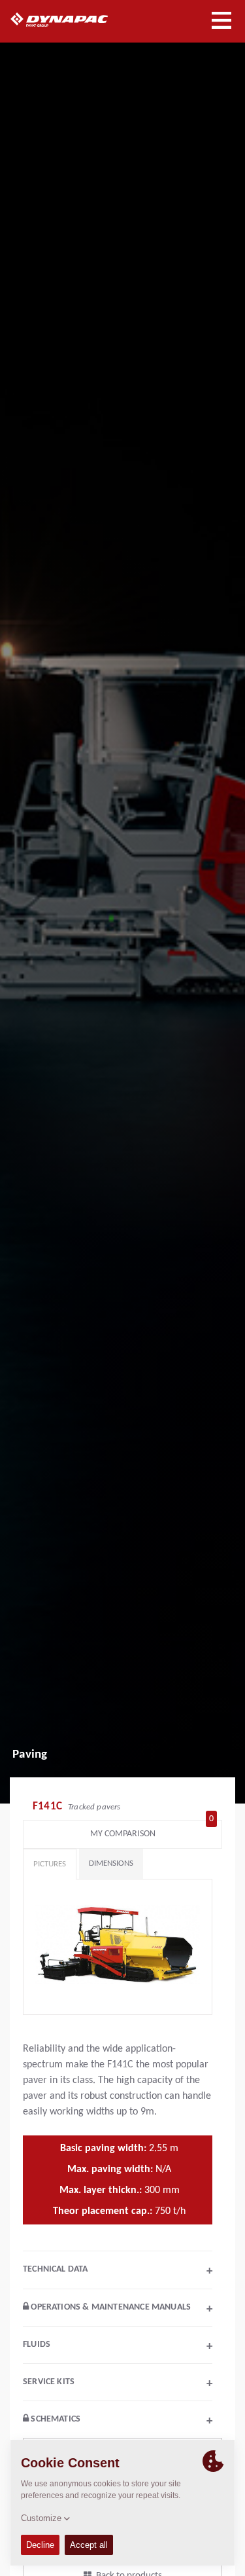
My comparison (152, 1831)
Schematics (121, 2421)
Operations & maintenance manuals (121, 2309)
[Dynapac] (74, 20)
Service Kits (118, 2384)
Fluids (118, 2346)
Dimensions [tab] (111, 1863)
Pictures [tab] (50, 1864)
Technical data (118, 2271)
